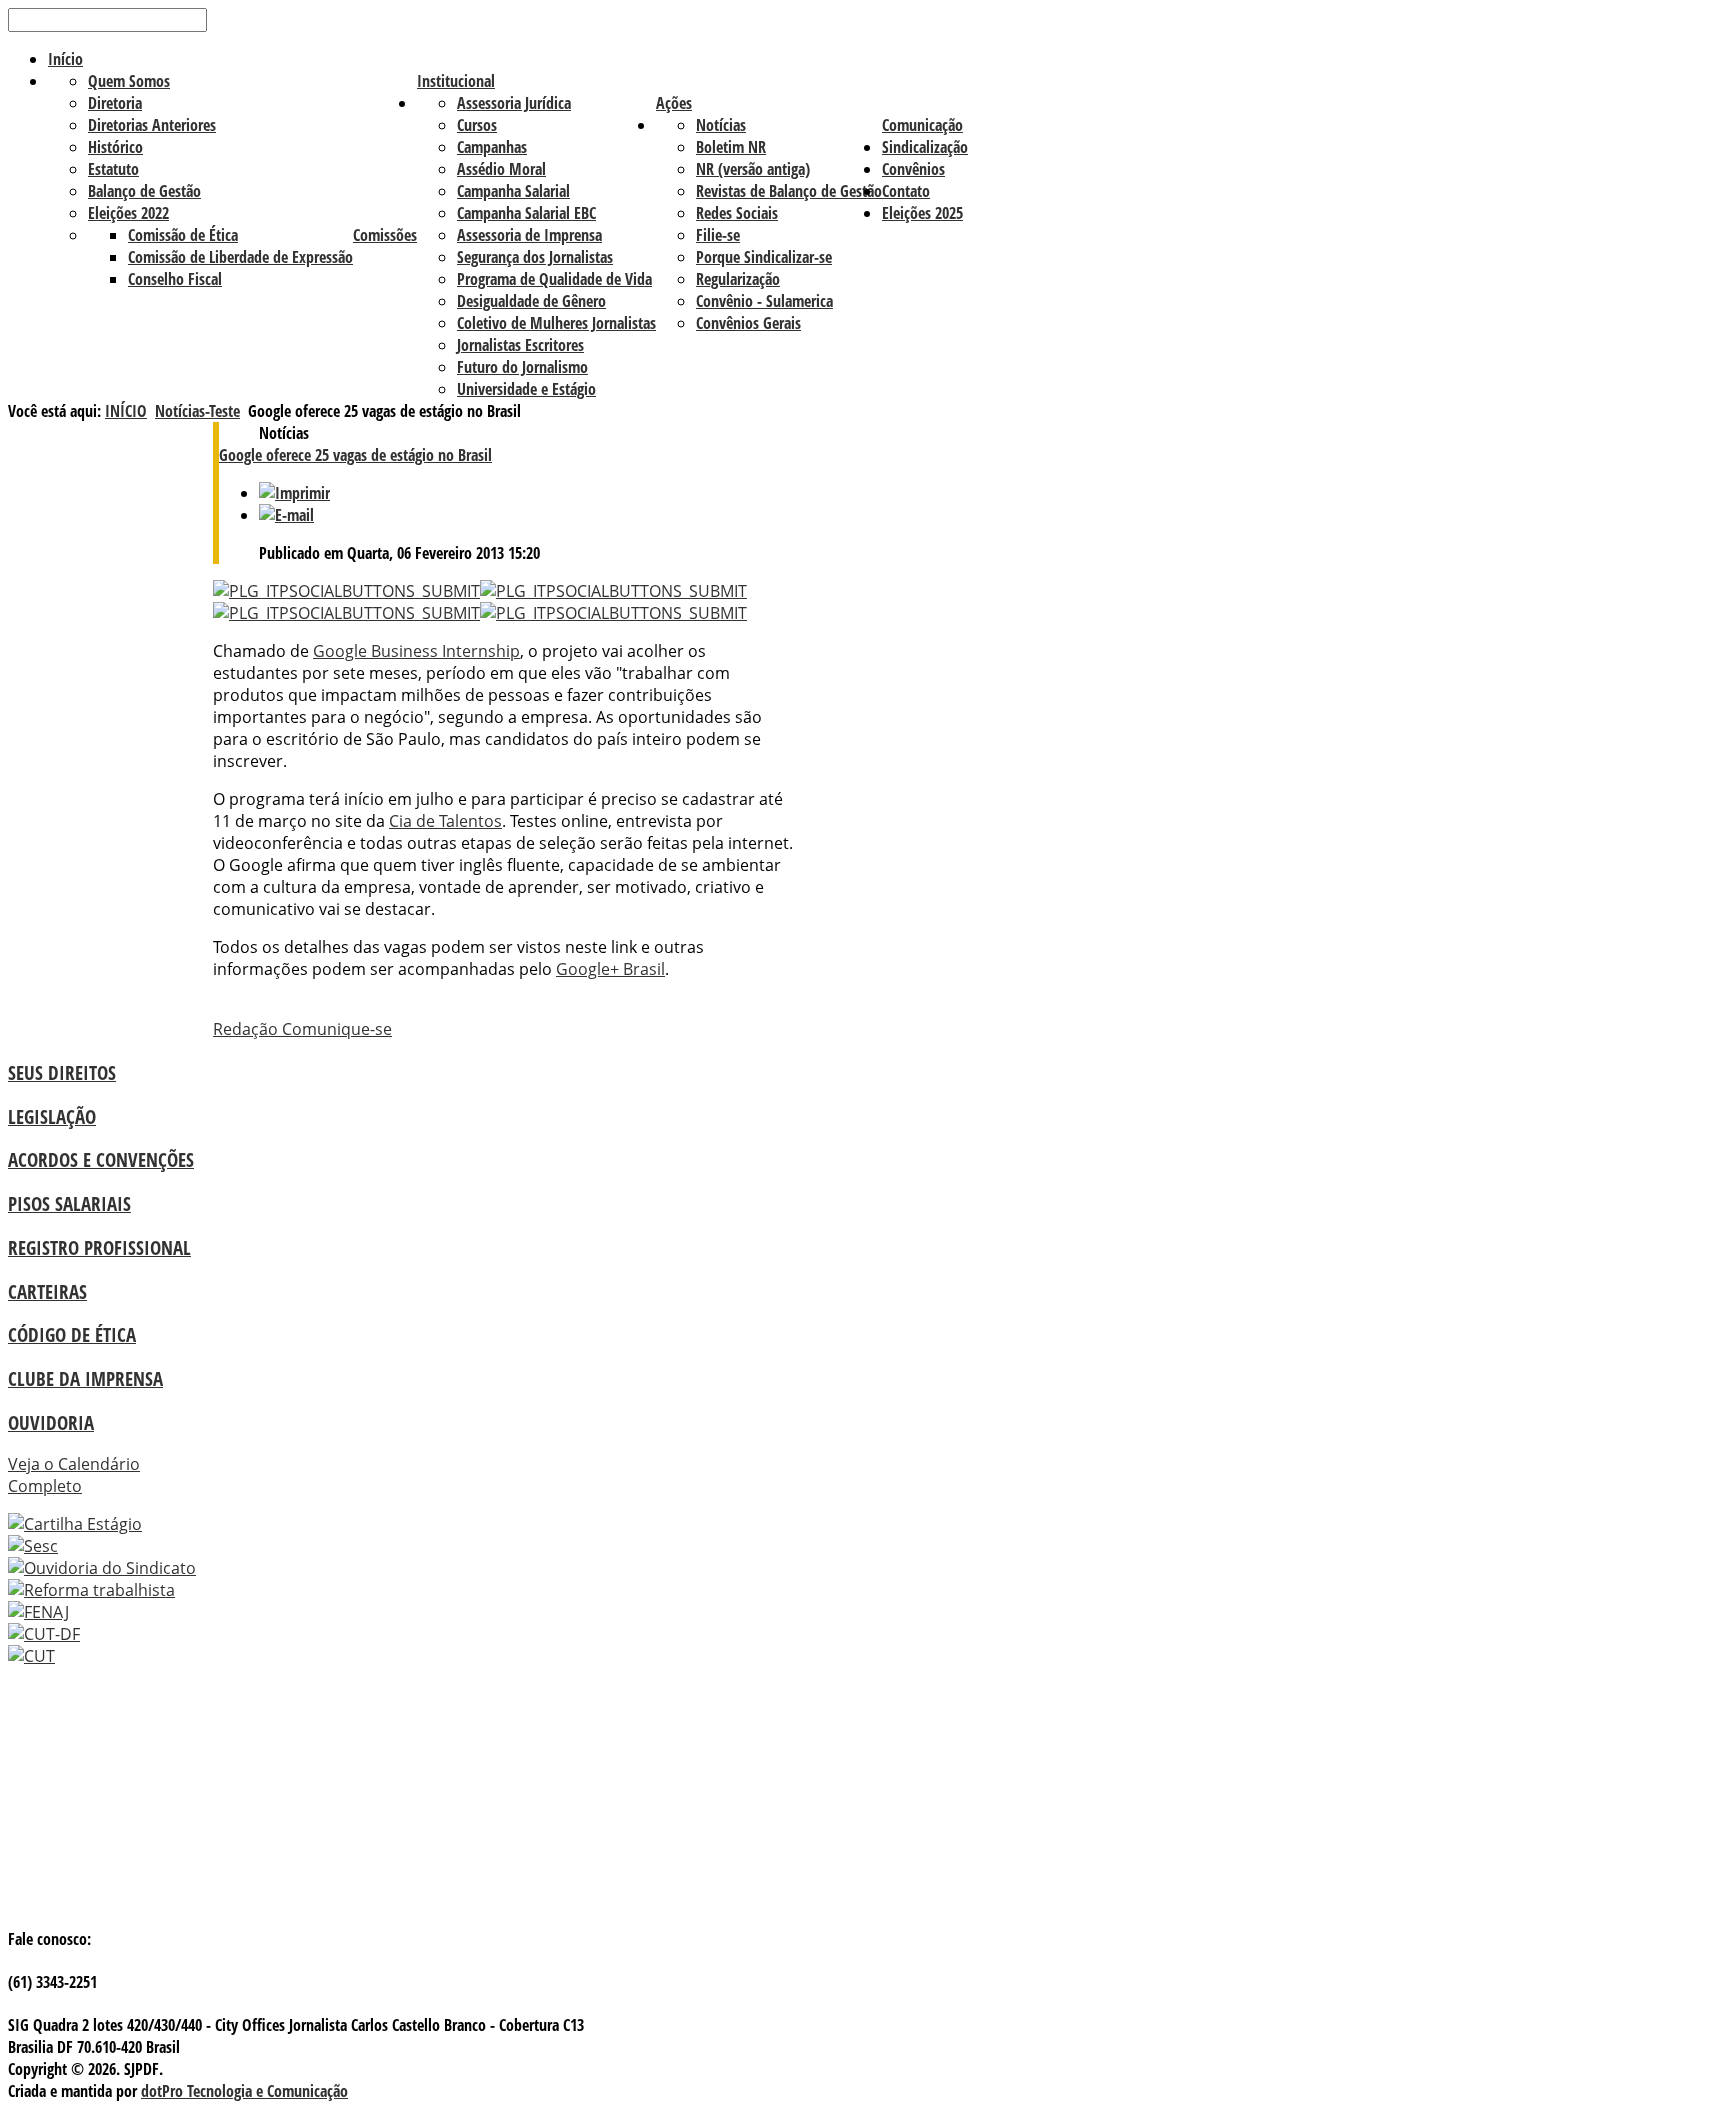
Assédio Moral (501, 169)
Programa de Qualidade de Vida (554, 279)
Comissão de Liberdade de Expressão (240, 257)
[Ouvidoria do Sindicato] (102, 1568)
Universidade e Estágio (526, 389)
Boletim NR (731, 147)
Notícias (721, 125)
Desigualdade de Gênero (531, 301)
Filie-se (718, 235)
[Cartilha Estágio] (75, 1524)
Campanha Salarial (513, 191)
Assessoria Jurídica (514, 103)
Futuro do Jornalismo (522, 367)
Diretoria (115, 103)
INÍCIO (126, 411)
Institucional (456, 81)
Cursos (477, 125)
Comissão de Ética (183, 235)
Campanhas (492, 147)
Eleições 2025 (922, 213)
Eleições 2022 (128, 213)
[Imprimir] (294, 493)
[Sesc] (33, 1546)
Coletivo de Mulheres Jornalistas (556, 323)
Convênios (913, 169)
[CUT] (31, 1656)
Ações (674, 103)
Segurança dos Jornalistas (535, 257)
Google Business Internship (416, 651)
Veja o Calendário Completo (74, 1475)
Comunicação (922, 125)
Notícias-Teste (197, 411)
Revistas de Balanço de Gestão (789, 191)
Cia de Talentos (445, 821)
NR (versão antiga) (753, 169)
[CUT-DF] (44, 1634)
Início (65, 59)
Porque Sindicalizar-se (764, 257)
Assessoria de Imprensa (529, 235)
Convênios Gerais (748, 323)
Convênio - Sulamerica (764, 301)
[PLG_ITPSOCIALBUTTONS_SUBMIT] (346, 591)
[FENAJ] (38, 1612)
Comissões (385, 235)
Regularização (738, 279)
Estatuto (113, 169)
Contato (906, 191)
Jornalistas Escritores (520, 345)
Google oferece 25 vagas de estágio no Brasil (355, 455)
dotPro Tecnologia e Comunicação (244, 2091)
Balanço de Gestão (144, 191)
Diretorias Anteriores (152, 125)
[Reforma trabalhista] (91, 1590)
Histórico (115, 147)
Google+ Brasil (610, 969)
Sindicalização (925, 147)
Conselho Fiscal (175, 279)
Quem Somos (129, 81)
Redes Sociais (737, 213)
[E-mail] (286, 515)
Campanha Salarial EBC (526, 213)
